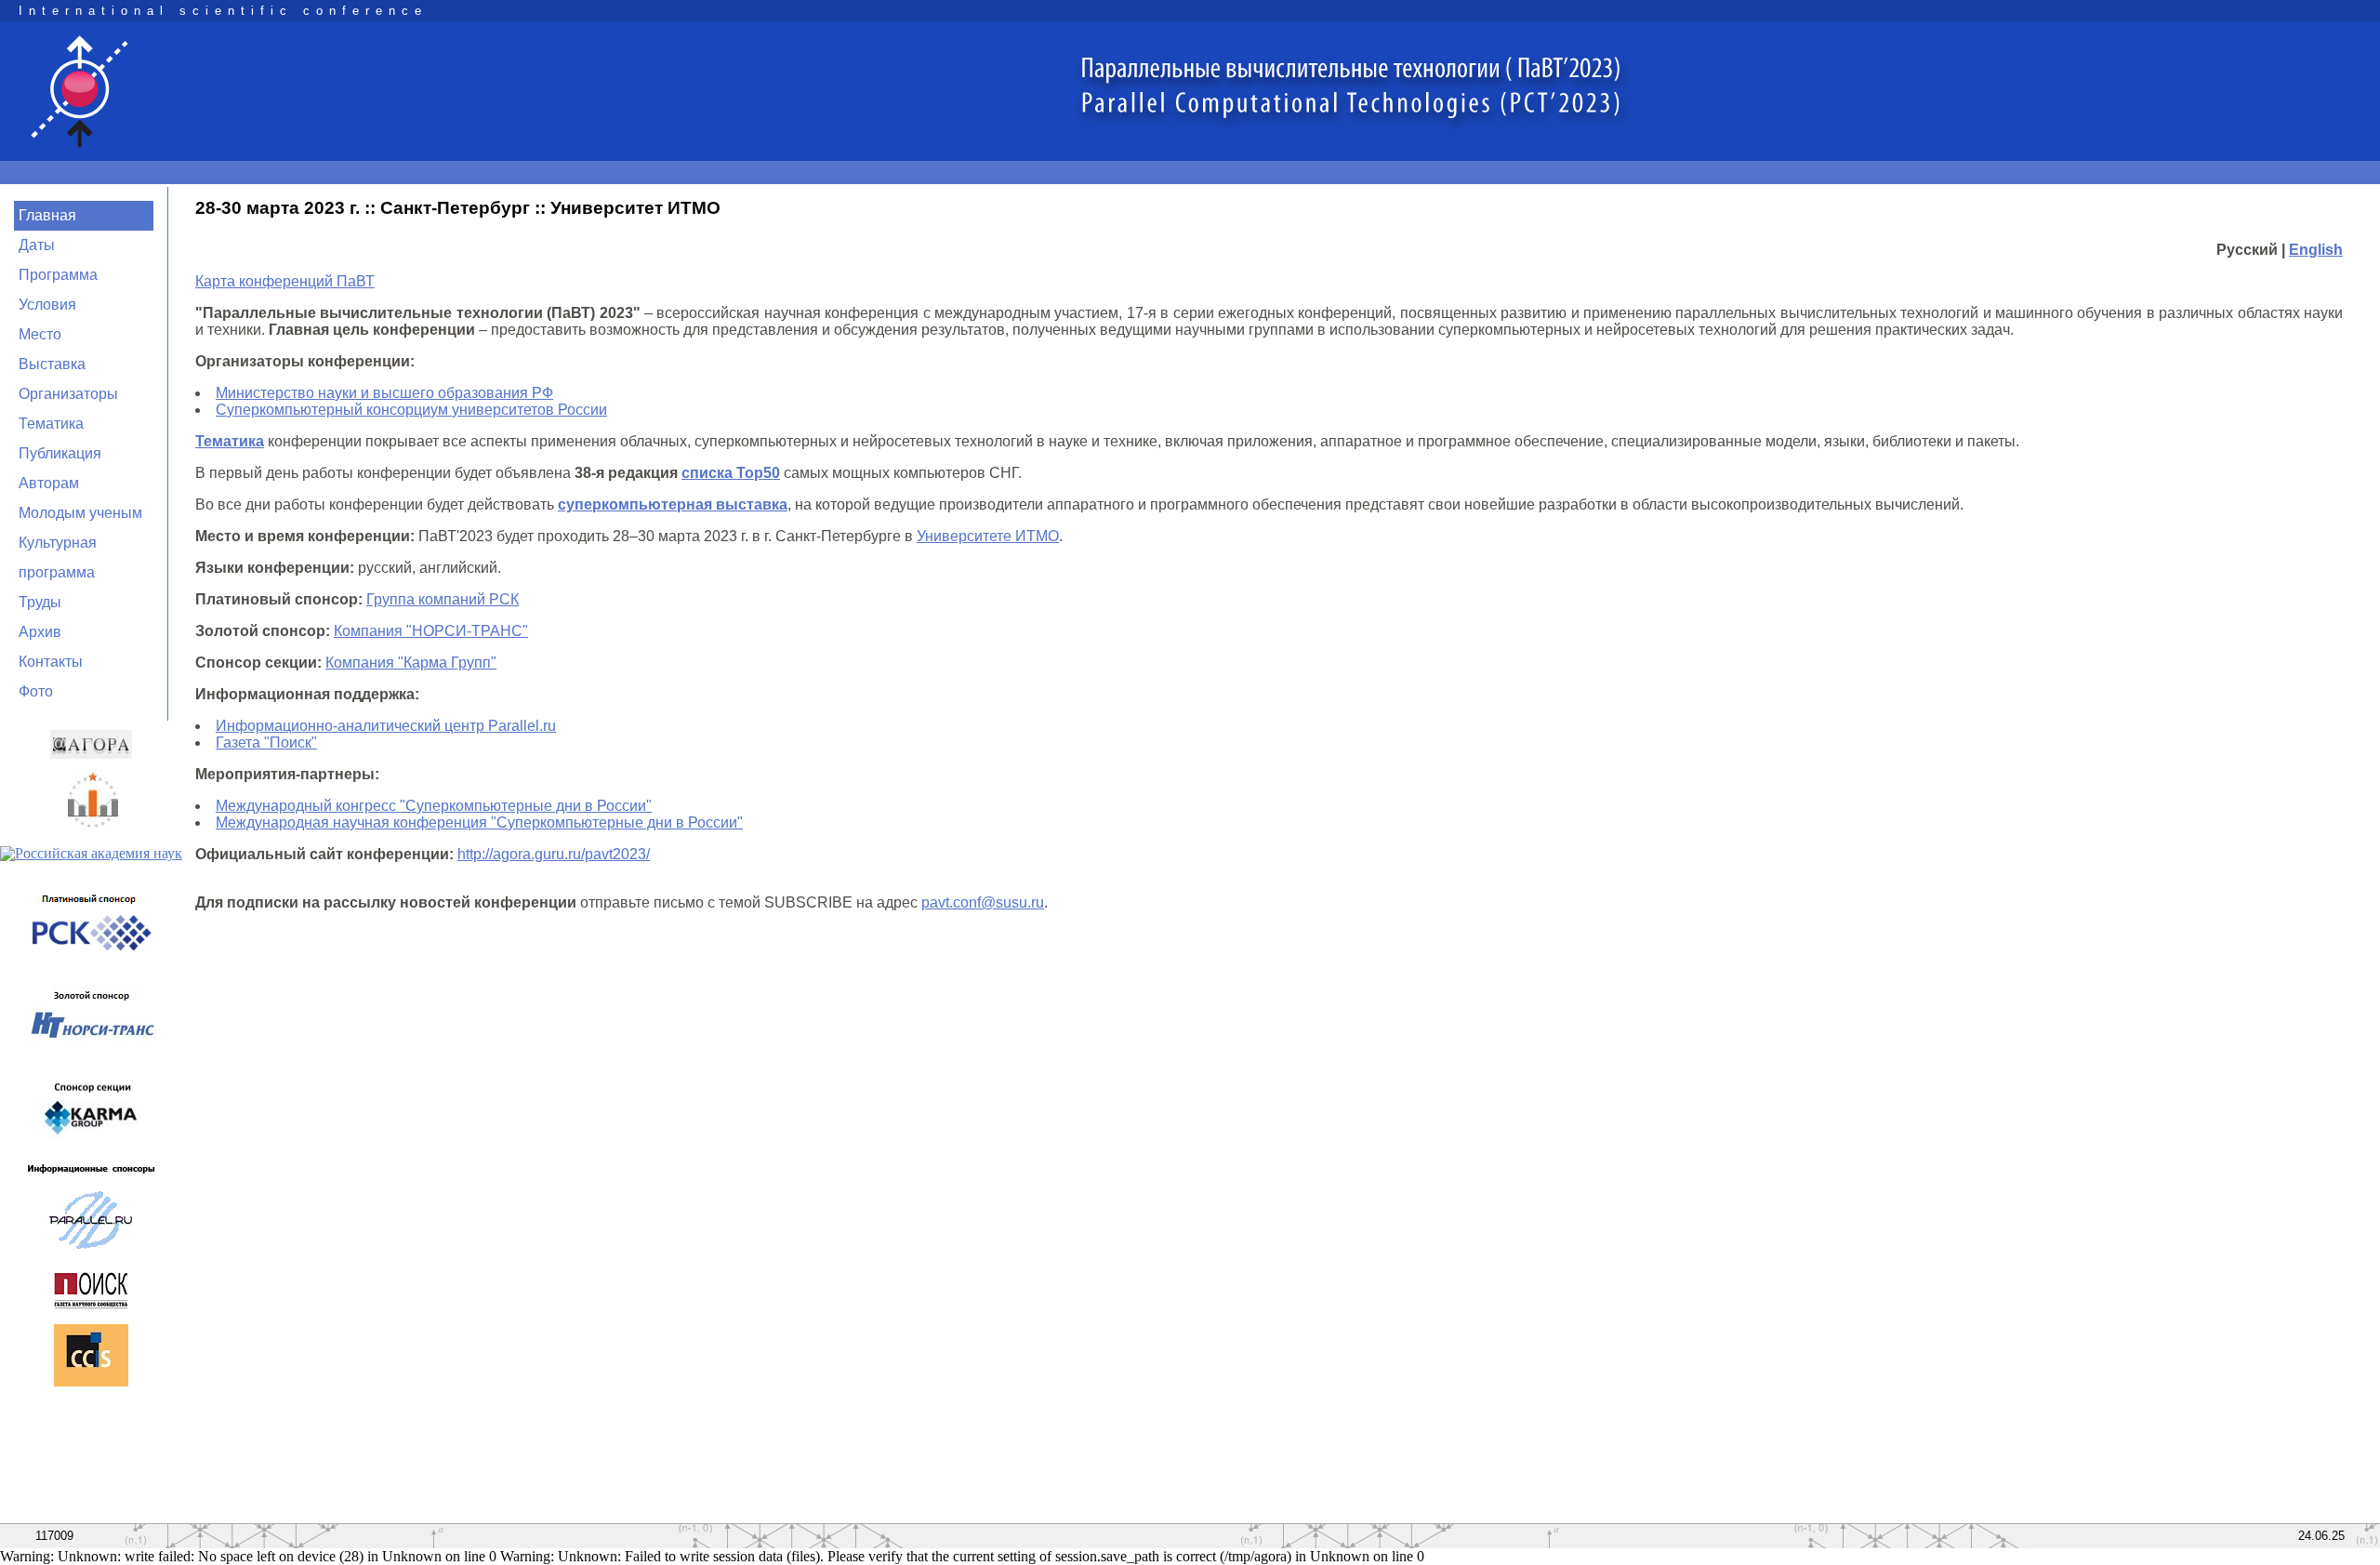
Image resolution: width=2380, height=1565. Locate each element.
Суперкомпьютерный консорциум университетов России (411, 410)
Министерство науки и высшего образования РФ (384, 393)
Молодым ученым (80, 513)
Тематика (51, 424)
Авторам (49, 483)
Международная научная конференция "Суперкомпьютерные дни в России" (479, 822)
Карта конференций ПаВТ (285, 281)
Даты (37, 245)
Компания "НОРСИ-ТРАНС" (431, 631)
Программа (58, 275)
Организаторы (68, 394)
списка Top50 (731, 473)
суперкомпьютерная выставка (673, 504)
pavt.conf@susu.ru (983, 902)
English (2316, 250)
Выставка (52, 364)
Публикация (60, 453)
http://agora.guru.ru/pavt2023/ (554, 854)
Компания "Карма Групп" (411, 663)
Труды (40, 602)
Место (40, 334)
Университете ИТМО (988, 536)
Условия (47, 305)
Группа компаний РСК (443, 599)
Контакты (51, 662)
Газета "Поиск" (266, 743)
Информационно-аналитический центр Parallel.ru (386, 726)
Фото (36, 691)
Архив (40, 632)
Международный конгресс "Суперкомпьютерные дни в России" (434, 806)
